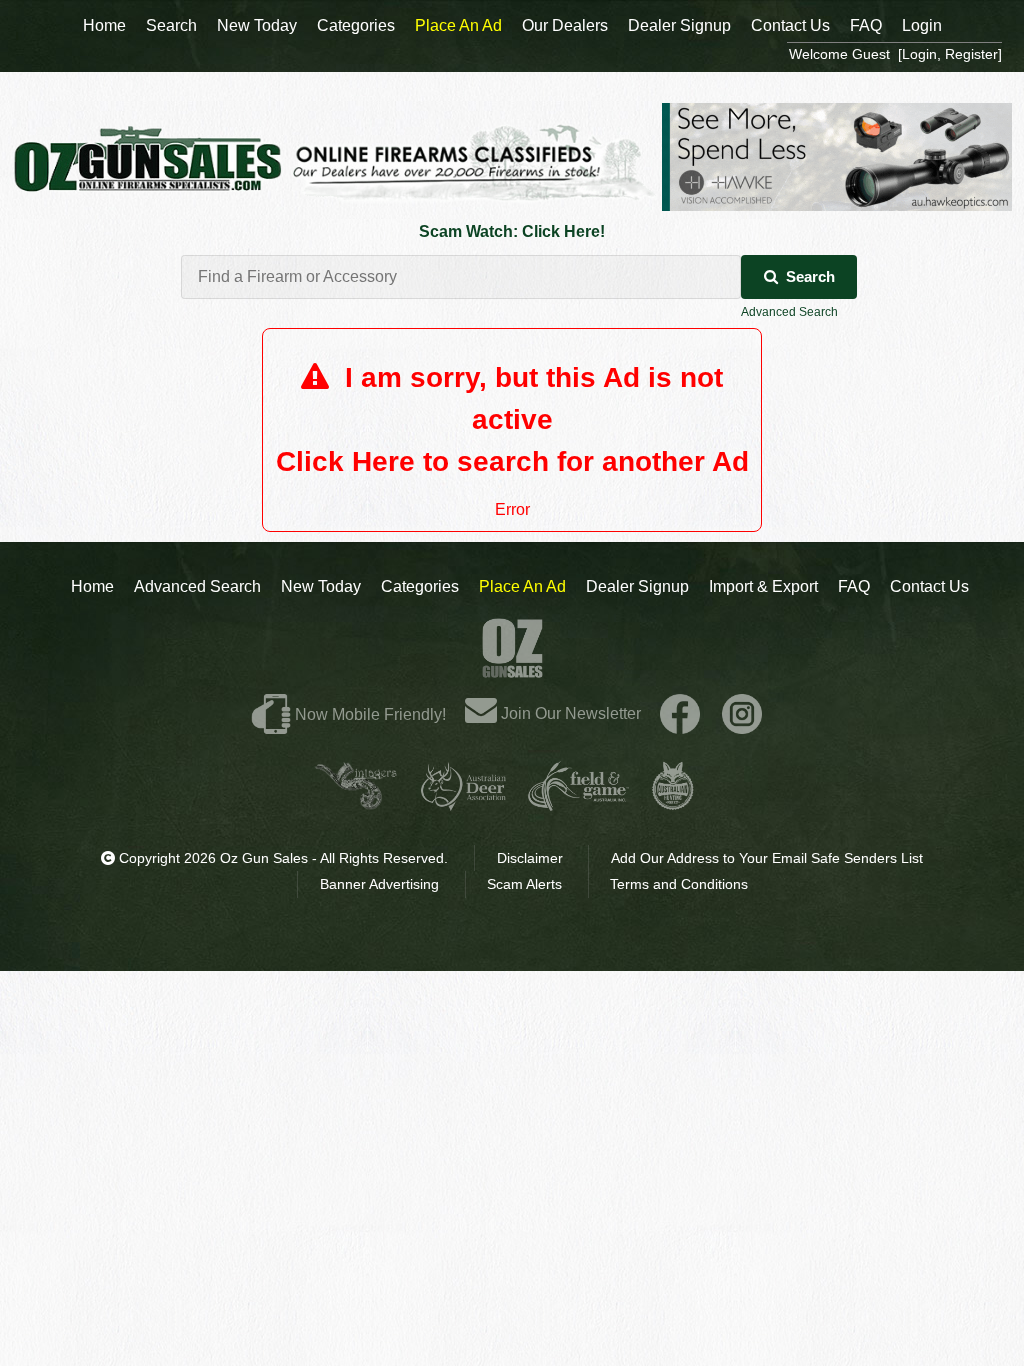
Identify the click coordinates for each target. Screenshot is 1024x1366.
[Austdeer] (463, 802)
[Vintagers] (356, 802)
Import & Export (763, 586)
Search (810, 276)
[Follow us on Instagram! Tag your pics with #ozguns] (742, 713)
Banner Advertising (379, 884)
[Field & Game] (578, 802)
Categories (420, 586)
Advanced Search (789, 312)
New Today (321, 586)
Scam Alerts (524, 884)
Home (92, 586)
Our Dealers (565, 25)
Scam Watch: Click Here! (512, 231)
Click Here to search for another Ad (512, 461)
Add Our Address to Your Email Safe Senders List (767, 858)
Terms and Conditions (679, 884)
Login (922, 25)
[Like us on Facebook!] (680, 713)
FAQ (854, 586)
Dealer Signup (637, 586)
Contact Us (929, 586)
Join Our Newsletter (569, 713)
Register (971, 54)
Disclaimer (530, 858)
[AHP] (673, 802)
